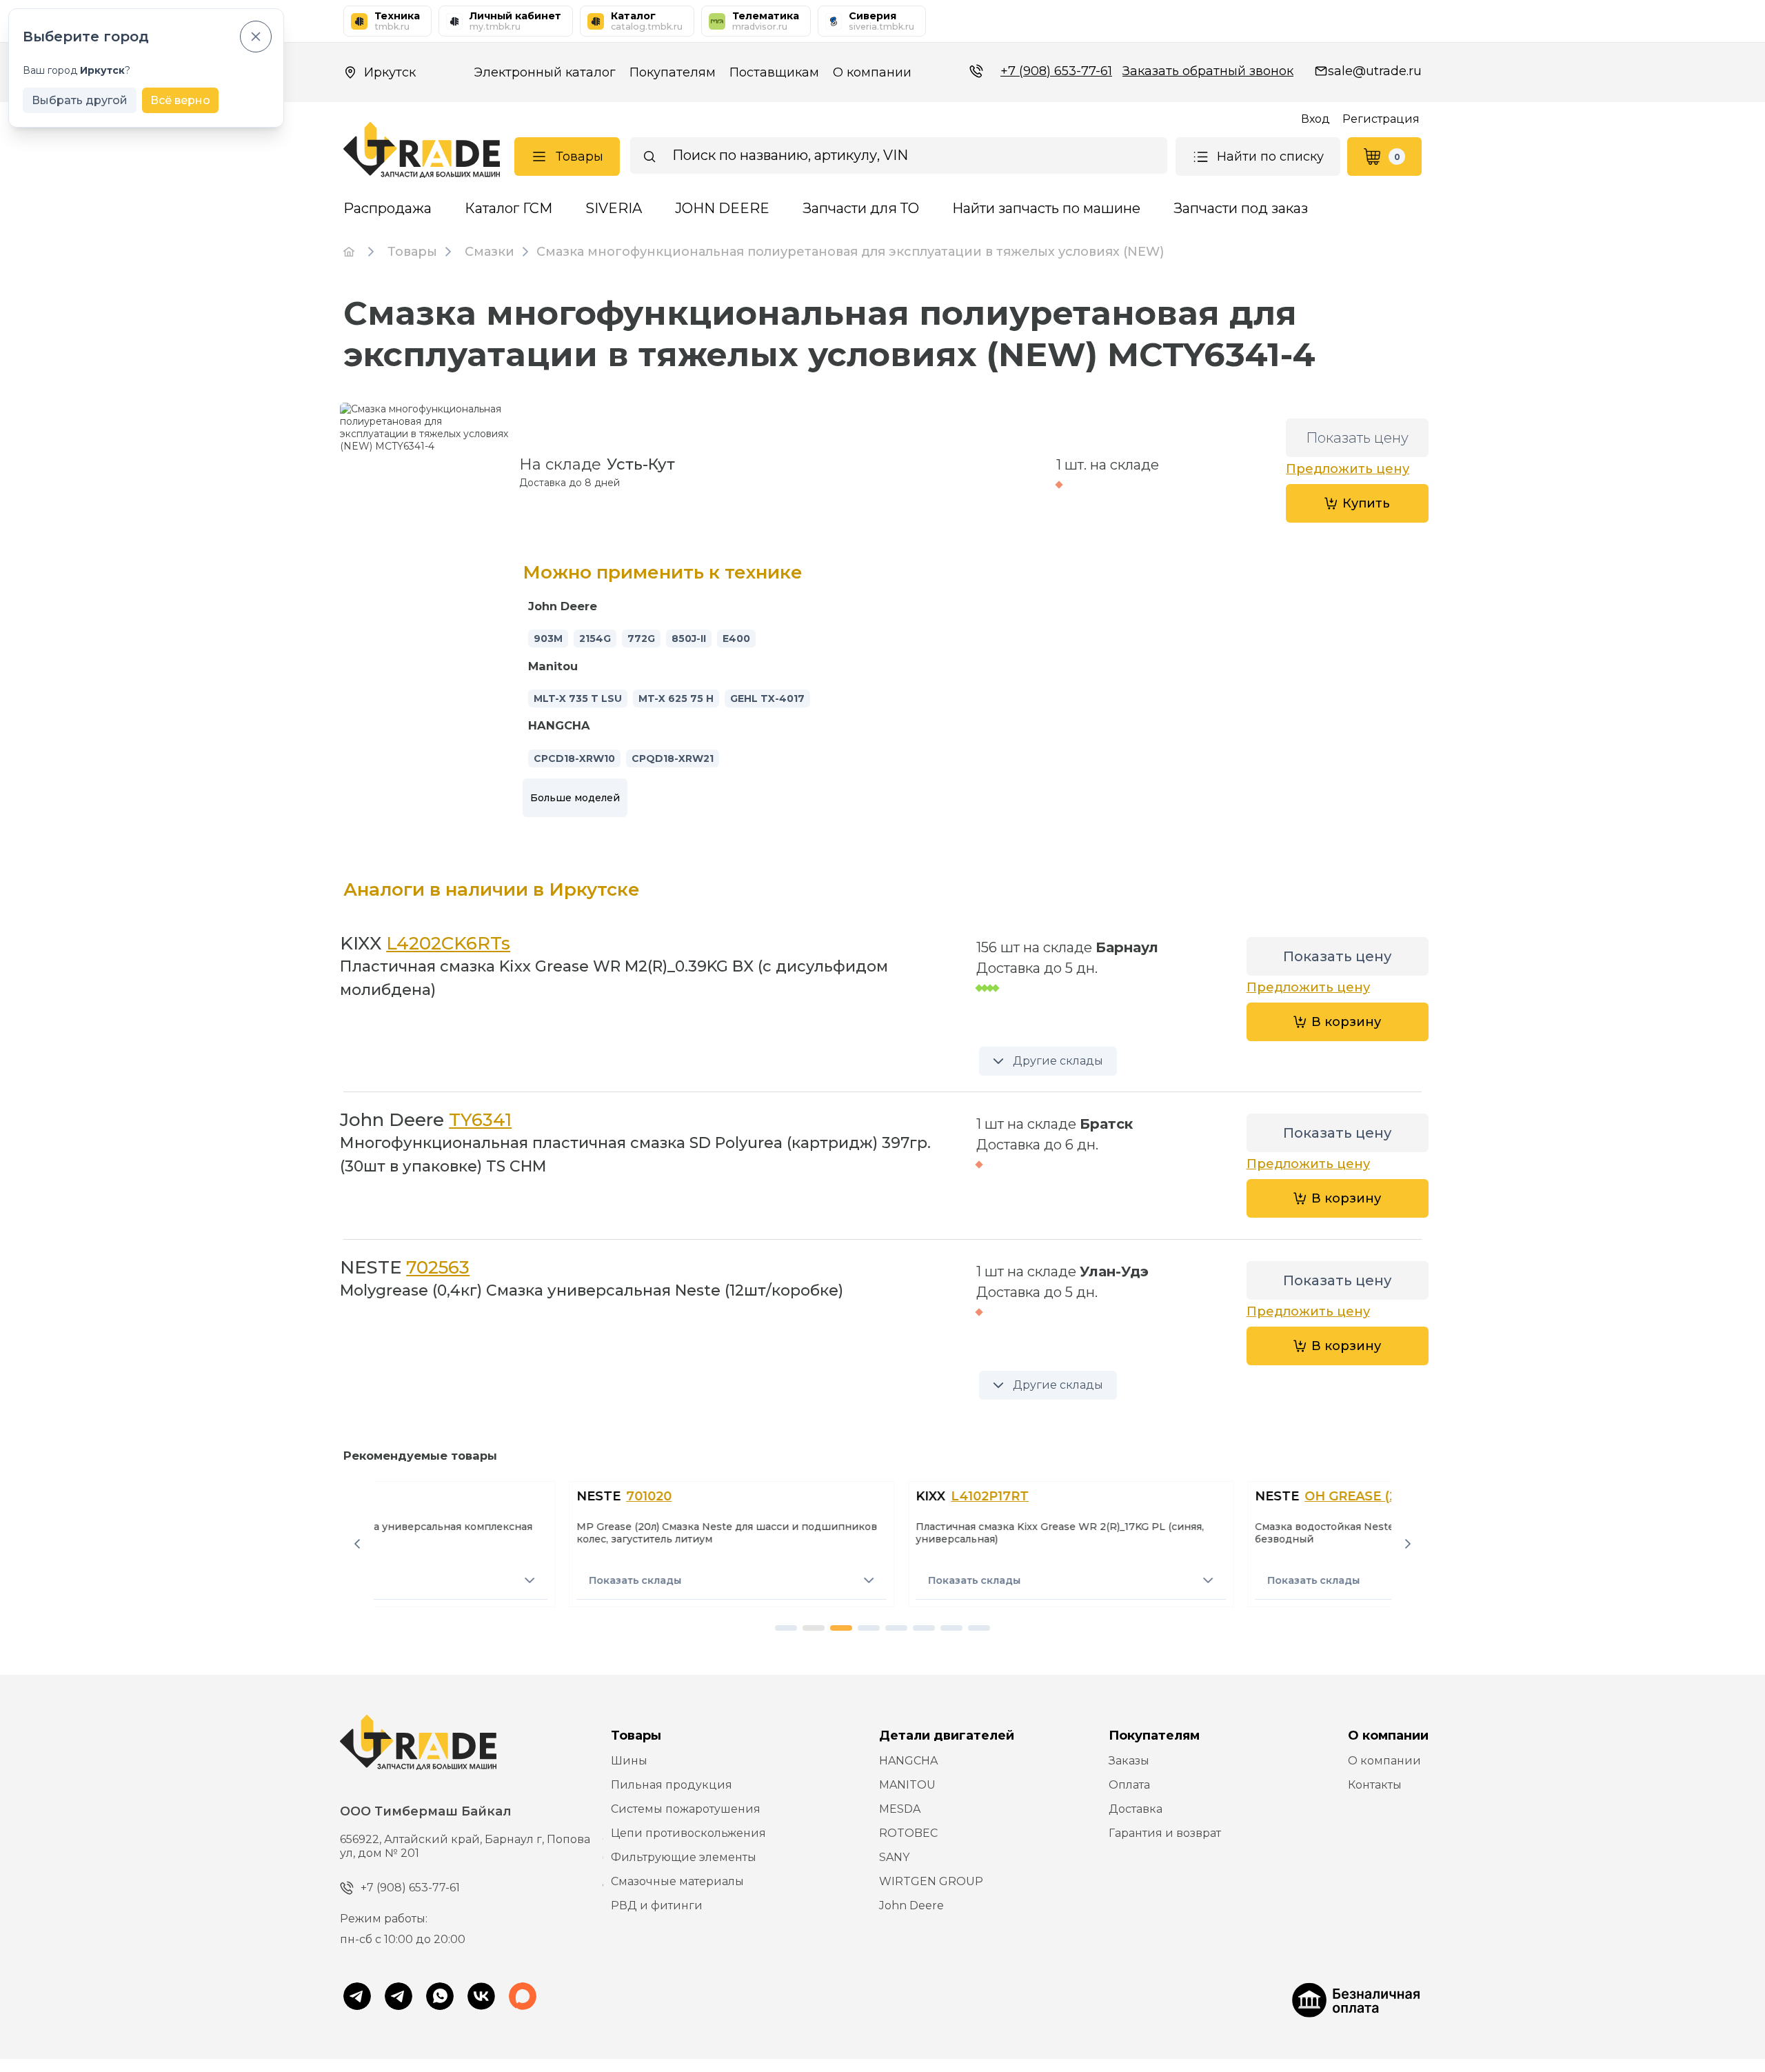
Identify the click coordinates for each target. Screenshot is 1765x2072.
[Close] (256, 37)
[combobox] (899, 155)
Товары (579, 157)
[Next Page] (1408, 1544)
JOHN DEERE (722, 208)
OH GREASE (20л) (1173, 1496)
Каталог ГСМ (508, 208)
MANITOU (907, 1785)
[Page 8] (979, 1628)
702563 (438, 1267)
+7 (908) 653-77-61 (1056, 71)
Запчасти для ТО (861, 208)
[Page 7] (951, 1628)
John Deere (911, 1905)
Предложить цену (1348, 469)
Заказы (1129, 1761)
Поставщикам (774, 72)
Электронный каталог (545, 72)
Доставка (1136, 1809)
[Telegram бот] (399, 1998)
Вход (1315, 119)
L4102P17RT (801, 1496)
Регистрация (1381, 119)
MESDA (900, 1809)
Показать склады (447, 1580)
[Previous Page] (357, 1544)
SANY (894, 1857)
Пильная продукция (672, 1785)
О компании (872, 72)
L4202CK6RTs (448, 943)
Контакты (1375, 1785)
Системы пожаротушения (686, 1809)
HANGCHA (908, 1761)
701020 (461, 1496)
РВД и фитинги (657, 1905)
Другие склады (1058, 1061)
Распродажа (387, 208)
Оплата (1129, 1785)
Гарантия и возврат (1165, 1833)
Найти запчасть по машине (1046, 208)
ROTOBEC (908, 1833)
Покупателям (673, 72)
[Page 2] (814, 1628)
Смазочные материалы (677, 1881)
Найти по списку (1270, 157)
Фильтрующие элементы (684, 1857)
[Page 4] (869, 1628)
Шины (629, 1761)
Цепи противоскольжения (688, 1833)
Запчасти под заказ (1241, 208)
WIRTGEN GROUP (931, 1881)
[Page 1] (786, 1628)
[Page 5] (896, 1628)
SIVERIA (614, 208)
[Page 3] (841, 1628)
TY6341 (480, 1120)
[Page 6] (924, 1628)
